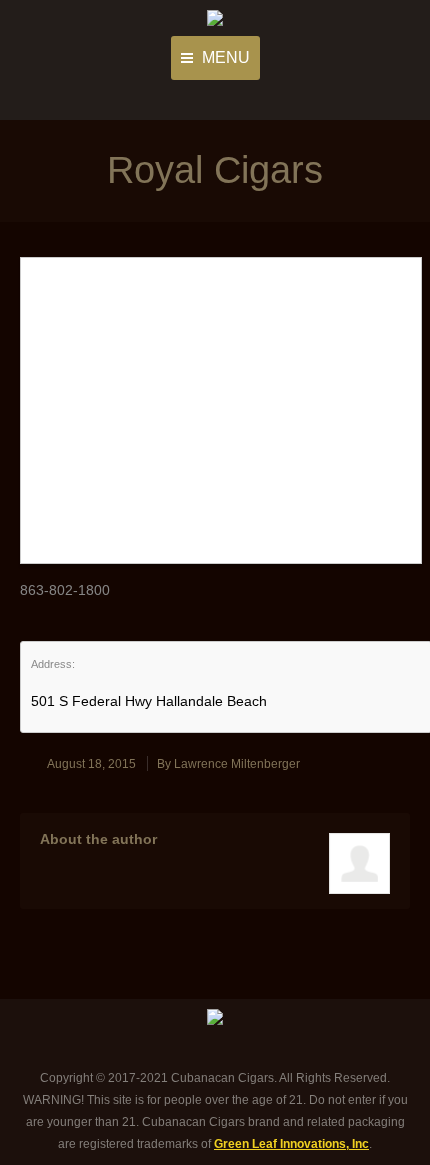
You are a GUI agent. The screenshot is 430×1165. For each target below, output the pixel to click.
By (228, 764)
